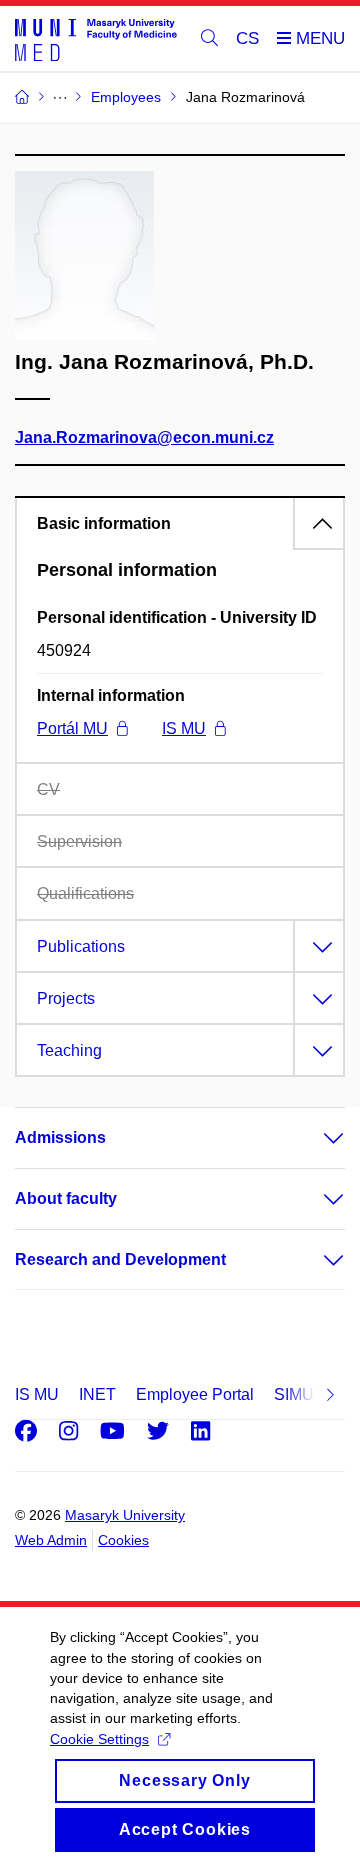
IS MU (184, 728)
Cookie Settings (99, 1739)
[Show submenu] (314, 1138)
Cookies (123, 1540)
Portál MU (72, 728)
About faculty (66, 1198)
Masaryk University (125, 1515)
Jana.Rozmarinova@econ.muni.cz (144, 437)
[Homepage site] (96, 39)
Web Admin (51, 1540)
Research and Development (120, 1259)
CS (247, 38)
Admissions (60, 1137)
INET (97, 1394)
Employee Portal (195, 1394)
